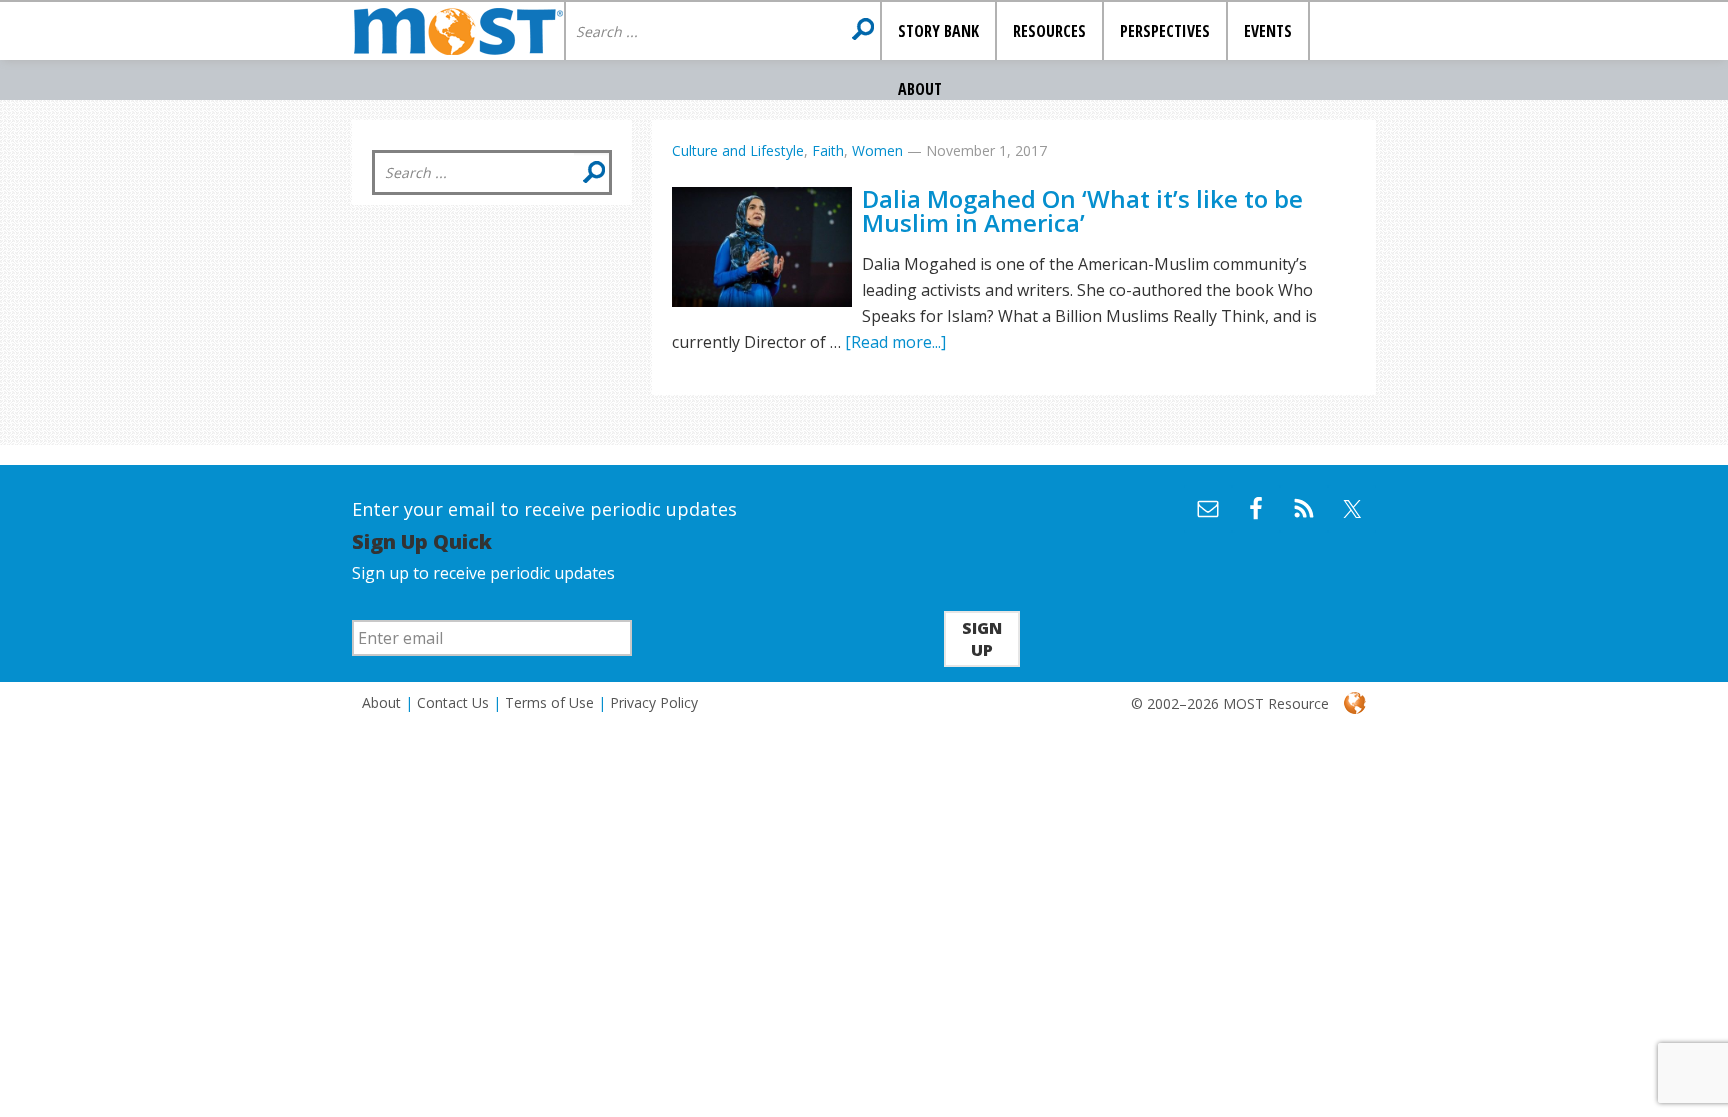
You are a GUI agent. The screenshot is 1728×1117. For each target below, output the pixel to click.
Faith (828, 150)
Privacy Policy (654, 702)
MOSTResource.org (458, 31)
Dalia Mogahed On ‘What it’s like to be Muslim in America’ (1082, 210)
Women (877, 150)
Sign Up (982, 639)
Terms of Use (549, 702)
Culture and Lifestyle (738, 150)
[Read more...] (895, 342)
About (381, 702)
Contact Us (453, 702)
